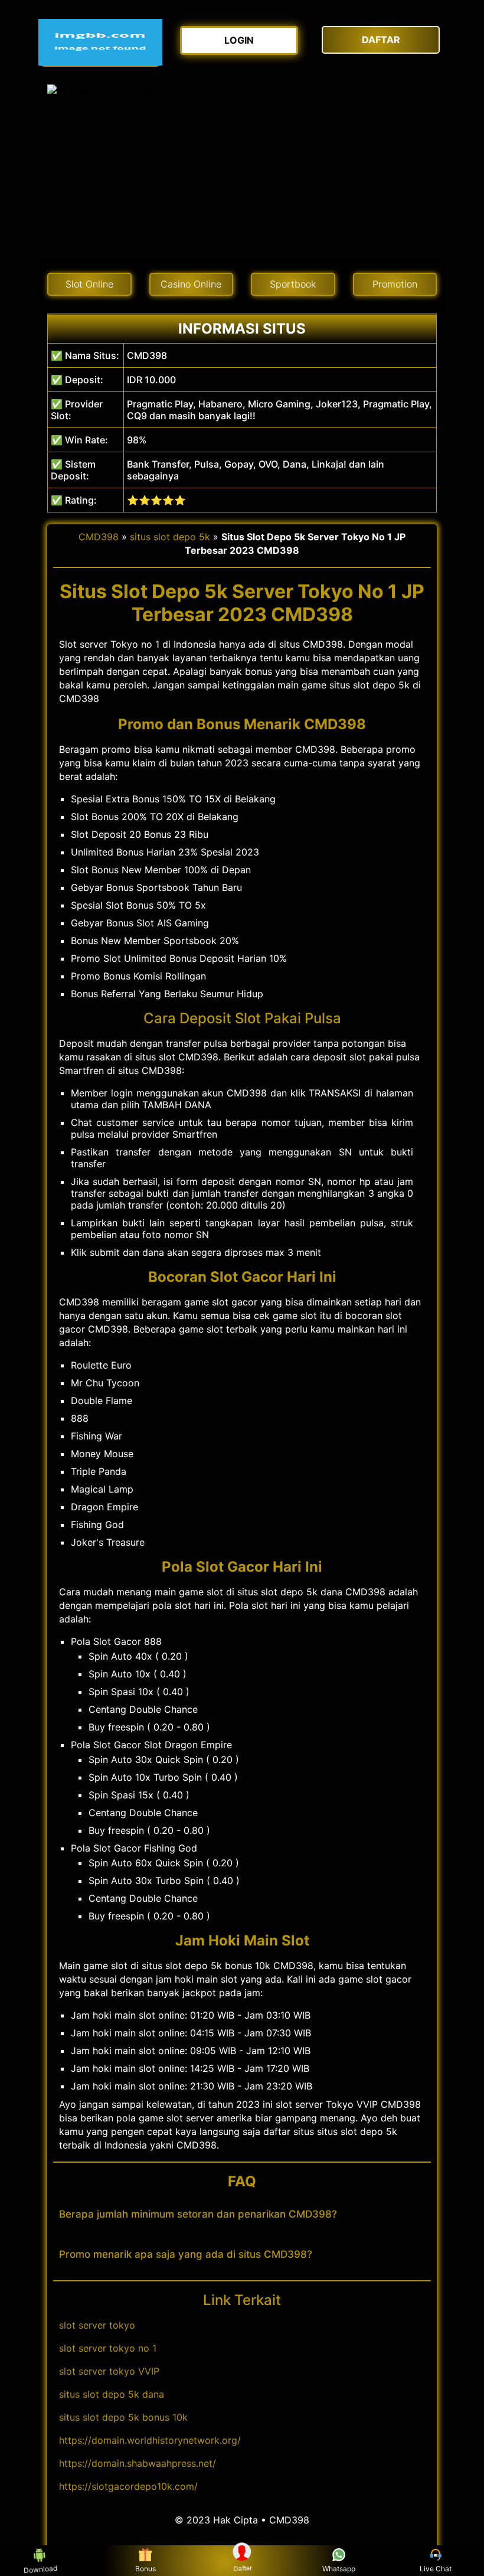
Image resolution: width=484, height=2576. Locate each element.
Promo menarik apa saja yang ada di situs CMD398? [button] (186, 2254)
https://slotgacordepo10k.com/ (128, 2486)
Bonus (145, 2569)
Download (39, 2569)
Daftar (243, 2568)
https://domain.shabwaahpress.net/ (138, 2463)
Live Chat (436, 2569)
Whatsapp (339, 2569)
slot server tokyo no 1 (108, 2348)
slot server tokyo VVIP (109, 2371)
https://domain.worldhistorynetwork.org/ (150, 2440)
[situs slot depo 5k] (100, 42)
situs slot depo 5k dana (112, 2394)
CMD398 (99, 537)
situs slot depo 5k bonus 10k (123, 2417)
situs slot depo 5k (170, 537)
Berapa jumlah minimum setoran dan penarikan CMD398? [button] (198, 2214)
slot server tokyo (97, 2325)
